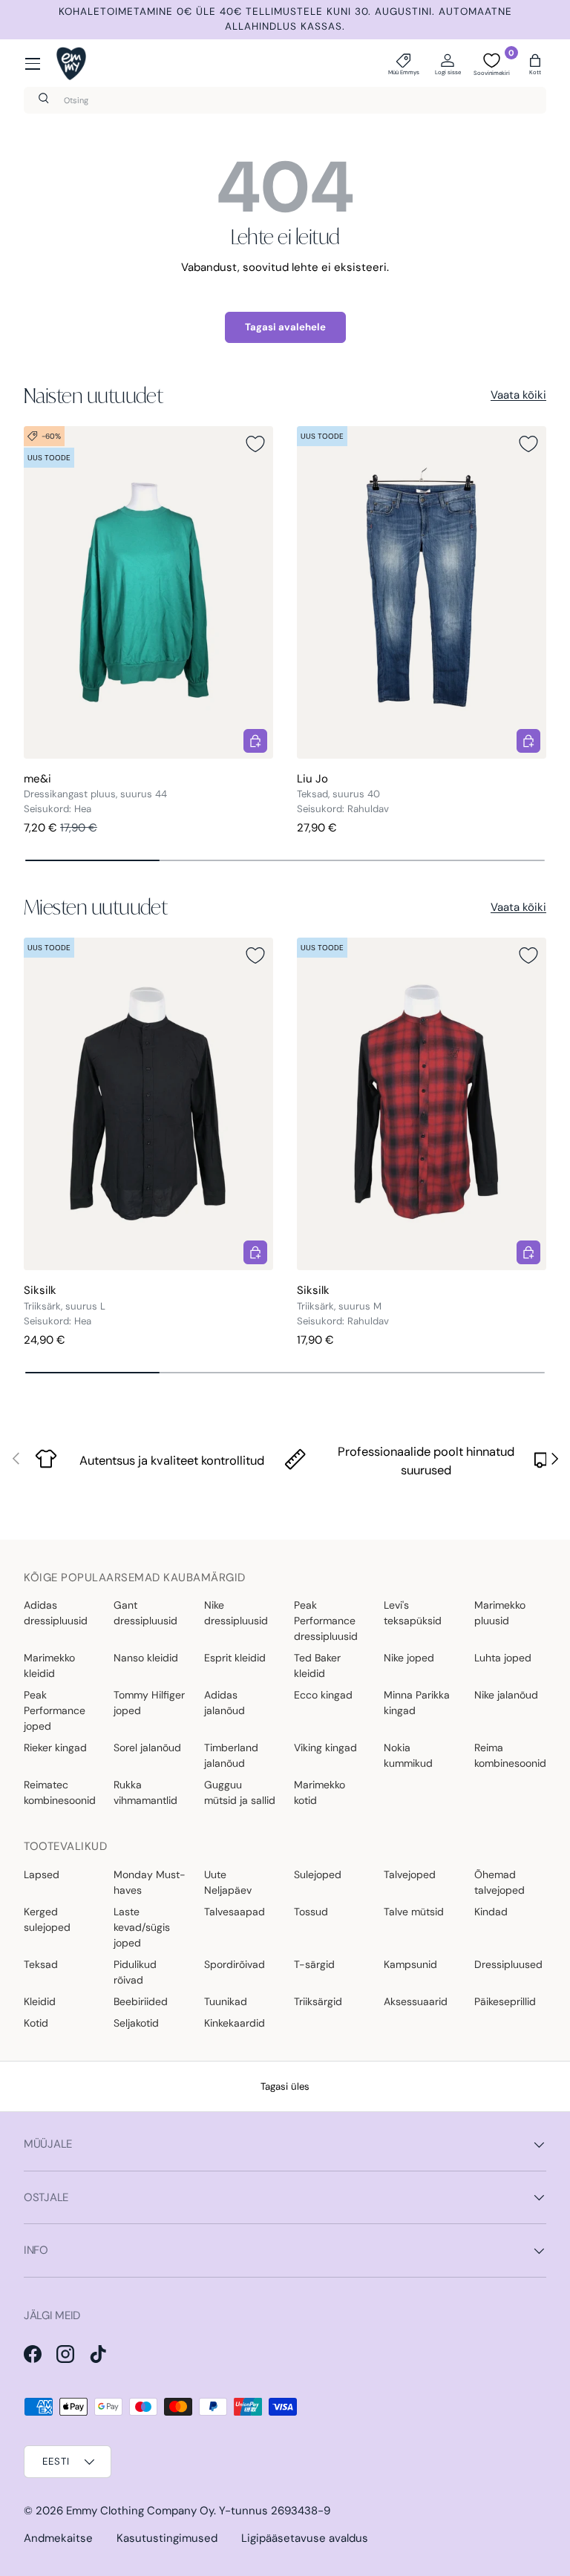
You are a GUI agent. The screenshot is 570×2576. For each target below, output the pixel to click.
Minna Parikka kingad (417, 1703)
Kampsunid (410, 1964)
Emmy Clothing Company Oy (140, 2511)
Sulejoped (318, 1874)
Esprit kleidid (235, 1658)
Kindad (491, 1912)
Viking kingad (325, 1748)
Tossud (311, 1912)
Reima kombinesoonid (510, 1755)
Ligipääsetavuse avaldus (305, 2538)
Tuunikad (226, 2001)
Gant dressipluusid (145, 1613)
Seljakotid (136, 2023)
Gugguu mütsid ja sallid (240, 1792)
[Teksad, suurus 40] (422, 592)
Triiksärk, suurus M (339, 1306)
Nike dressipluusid (236, 1613)
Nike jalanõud (506, 1695)
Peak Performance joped (55, 1710)
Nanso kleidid (146, 1658)
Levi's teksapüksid (413, 1613)
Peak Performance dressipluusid (326, 1621)
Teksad (41, 1964)
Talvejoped (410, 1874)
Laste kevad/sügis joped (142, 1927)
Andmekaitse (58, 2538)
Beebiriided (141, 2001)
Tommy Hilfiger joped (149, 1703)
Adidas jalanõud (225, 1703)
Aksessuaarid (416, 2001)
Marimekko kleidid (49, 1665)
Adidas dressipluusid (56, 1613)
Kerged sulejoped (47, 1919)
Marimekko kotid (320, 1792)
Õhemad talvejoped (499, 1882)
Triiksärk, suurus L (65, 1306)
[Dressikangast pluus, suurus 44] (148, 592)
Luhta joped (503, 1658)
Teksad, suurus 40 (338, 794)
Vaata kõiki (518, 395)
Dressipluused (508, 1964)
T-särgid (314, 1964)
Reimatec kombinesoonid (60, 1792)
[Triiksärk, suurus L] (148, 1104)
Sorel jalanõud (147, 1748)
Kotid (36, 2023)
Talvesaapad (235, 1912)
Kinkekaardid (235, 2023)
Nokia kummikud (408, 1755)
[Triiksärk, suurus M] (422, 1104)
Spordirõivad (235, 1964)
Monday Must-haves (150, 1882)
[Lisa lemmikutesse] (255, 444)
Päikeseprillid (505, 2001)
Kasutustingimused (167, 2538)
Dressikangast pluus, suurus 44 (95, 794)
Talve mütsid (414, 1912)
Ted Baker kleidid (317, 1665)
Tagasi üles (285, 2086)
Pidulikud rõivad (135, 1972)
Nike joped (409, 1658)
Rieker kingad (55, 1748)
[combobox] (285, 100)
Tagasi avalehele (285, 327)
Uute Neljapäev (228, 1882)
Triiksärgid (318, 2001)
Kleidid (40, 2001)
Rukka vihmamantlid (145, 1792)
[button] (535, 64)
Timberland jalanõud (231, 1755)
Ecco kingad (323, 1695)
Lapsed (42, 1874)
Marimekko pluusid (500, 1613)
